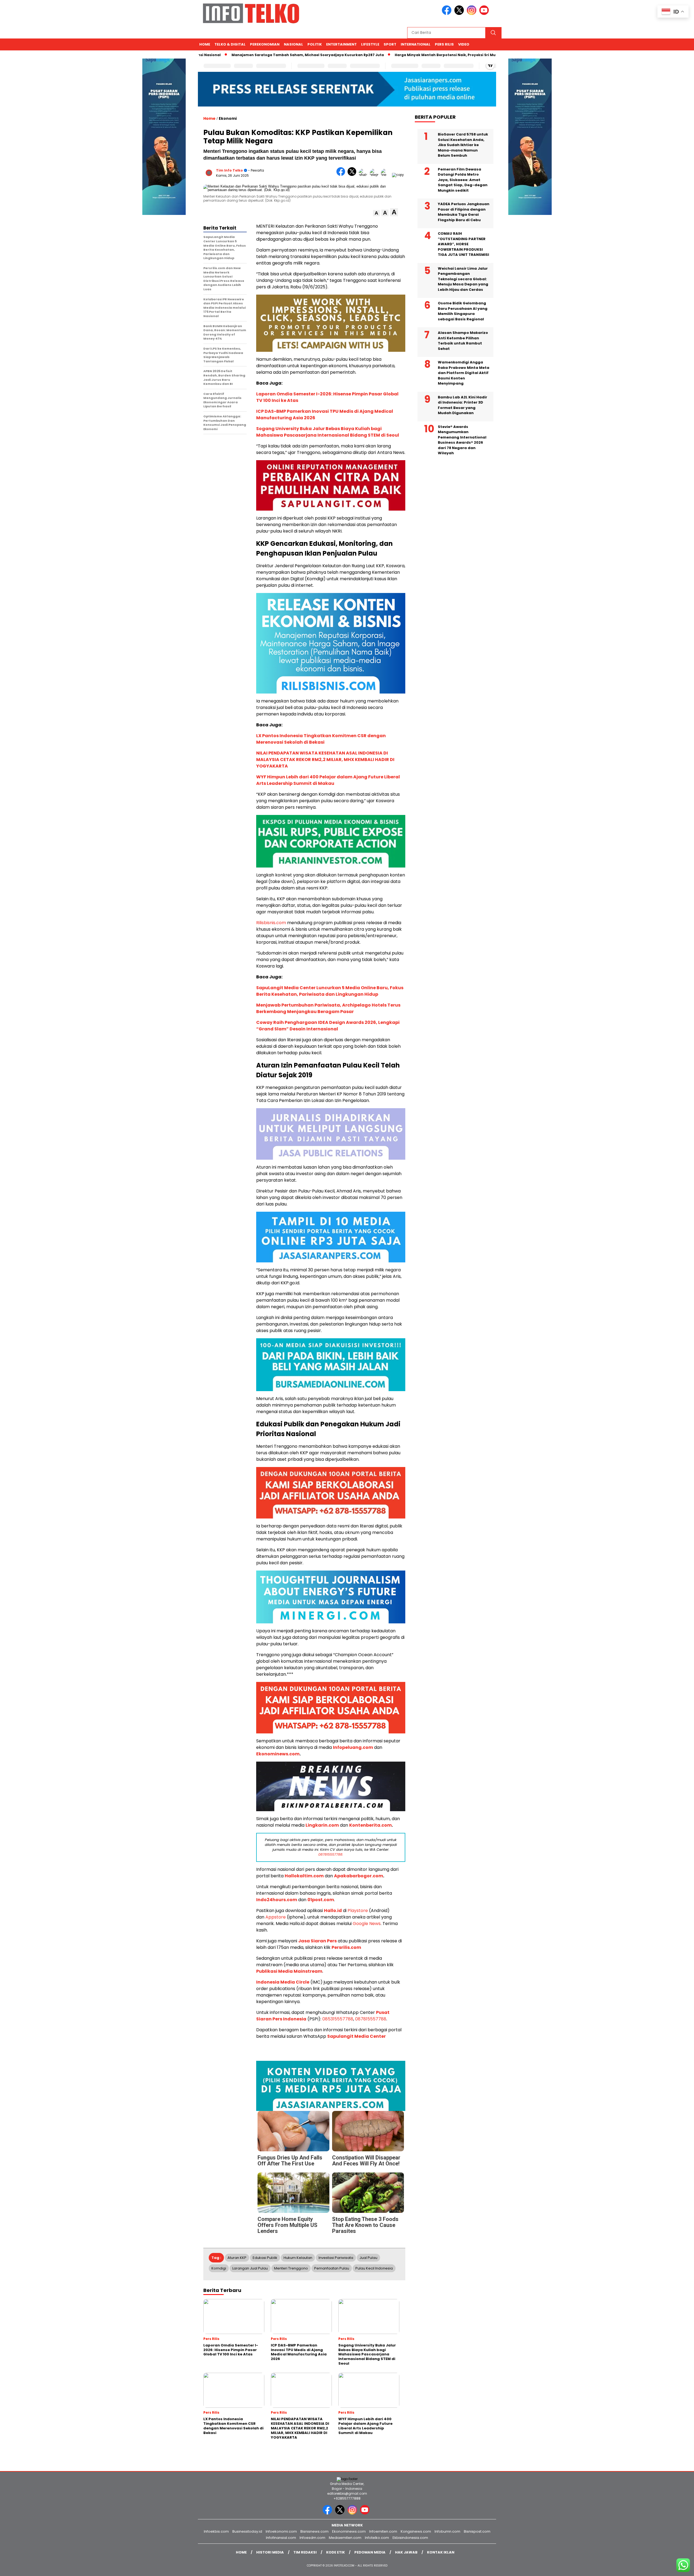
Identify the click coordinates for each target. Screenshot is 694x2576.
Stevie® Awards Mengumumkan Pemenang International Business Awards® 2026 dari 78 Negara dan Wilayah (462, 440)
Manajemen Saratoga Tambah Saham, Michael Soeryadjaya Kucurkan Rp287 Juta (297, 55)
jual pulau (368, 2258)
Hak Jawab (406, 2552)
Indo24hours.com (277, 1900)
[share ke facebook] (342, 175)
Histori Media (270, 2552)
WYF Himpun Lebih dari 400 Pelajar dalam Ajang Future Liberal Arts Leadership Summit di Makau (328, 780)
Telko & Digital (230, 44)
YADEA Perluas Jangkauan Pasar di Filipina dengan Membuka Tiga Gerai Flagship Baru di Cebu (464, 212)
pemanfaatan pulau (332, 2268)
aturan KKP (237, 2258)
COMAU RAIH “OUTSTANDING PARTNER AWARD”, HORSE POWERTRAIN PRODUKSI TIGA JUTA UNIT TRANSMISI (463, 244)
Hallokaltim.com (304, 1876)
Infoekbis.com (216, 2531)
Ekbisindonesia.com (410, 2538)
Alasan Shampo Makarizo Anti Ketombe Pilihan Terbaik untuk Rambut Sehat (463, 341)
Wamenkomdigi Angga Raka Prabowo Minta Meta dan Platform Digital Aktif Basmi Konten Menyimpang (464, 373)
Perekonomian (265, 44)
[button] (376, 213)
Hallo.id (333, 1911)
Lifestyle (370, 44)
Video (464, 44)
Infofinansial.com (281, 2538)
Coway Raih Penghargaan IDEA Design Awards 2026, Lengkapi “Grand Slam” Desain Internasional (328, 1026)
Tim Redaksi (305, 2552)
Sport (390, 44)
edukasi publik (265, 2258)
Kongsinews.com (416, 2531)
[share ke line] (386, 175)
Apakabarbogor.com (359, 1876)
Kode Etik (335, 2552)
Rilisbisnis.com (271, 923)
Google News (367, 1924)
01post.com (321, 1900)
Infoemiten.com (383, 2531)
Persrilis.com (346, 1947)
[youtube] (485, 14)
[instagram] (473, 14)
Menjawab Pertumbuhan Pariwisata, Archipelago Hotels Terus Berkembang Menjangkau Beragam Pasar (328, 1008)
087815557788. (331, 1854)
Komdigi (219, 2268)
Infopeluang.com (353, 1747)
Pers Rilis (444, 44)
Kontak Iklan (441, 2552)
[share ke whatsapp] (364, 175)
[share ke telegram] (375, 175)
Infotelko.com (377, 2538)
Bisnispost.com (477, 2531)
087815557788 (371, 2019)
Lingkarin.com (322, 1825)
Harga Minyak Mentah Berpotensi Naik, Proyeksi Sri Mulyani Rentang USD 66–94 (458, 55)
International (416, 44)
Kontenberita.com (370, 1825)
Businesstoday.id (247, 2531)
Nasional (293, 44)
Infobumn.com (447, 2531)
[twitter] (460, 14)
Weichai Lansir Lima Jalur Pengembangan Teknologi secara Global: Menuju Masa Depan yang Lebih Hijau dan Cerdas (463, 279)
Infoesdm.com (312, 2538)
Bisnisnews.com (314, 2531)
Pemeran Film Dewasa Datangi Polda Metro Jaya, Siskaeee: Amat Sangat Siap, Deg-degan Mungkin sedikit (463, 180)
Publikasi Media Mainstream (289, 1971)
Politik (315, 44)
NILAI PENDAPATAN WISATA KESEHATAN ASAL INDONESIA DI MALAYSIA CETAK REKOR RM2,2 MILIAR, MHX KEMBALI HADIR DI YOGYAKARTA (325, 760)
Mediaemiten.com (345, 2538)
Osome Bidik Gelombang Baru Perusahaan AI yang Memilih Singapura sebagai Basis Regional (463, 311)
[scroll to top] (669, 2568)
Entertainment (341, 44)
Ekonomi (228, 118)
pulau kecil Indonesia (374, 2268)
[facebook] (448, 14)
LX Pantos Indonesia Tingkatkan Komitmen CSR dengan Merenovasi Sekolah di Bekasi (321, 739)
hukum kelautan (298, 2258)
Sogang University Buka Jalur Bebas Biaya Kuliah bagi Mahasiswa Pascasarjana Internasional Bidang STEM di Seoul (328, 432)
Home (205, 44)
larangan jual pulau (250, 2268)
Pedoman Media (370, 2552)
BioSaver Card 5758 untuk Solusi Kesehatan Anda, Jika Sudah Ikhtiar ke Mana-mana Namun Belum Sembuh (463, 145)
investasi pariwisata (336, 2258)
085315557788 (338, 2019)
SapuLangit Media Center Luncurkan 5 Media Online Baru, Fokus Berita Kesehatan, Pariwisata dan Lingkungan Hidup (330, 991)
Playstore (358, 1911)
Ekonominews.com (278, 1754)
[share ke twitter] (353, 175)
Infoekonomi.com (281, 2531)
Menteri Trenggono (291, 2268)
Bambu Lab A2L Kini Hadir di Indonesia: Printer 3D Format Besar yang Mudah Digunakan (462, 405)
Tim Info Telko (229, 170)
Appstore (276, 1917)
